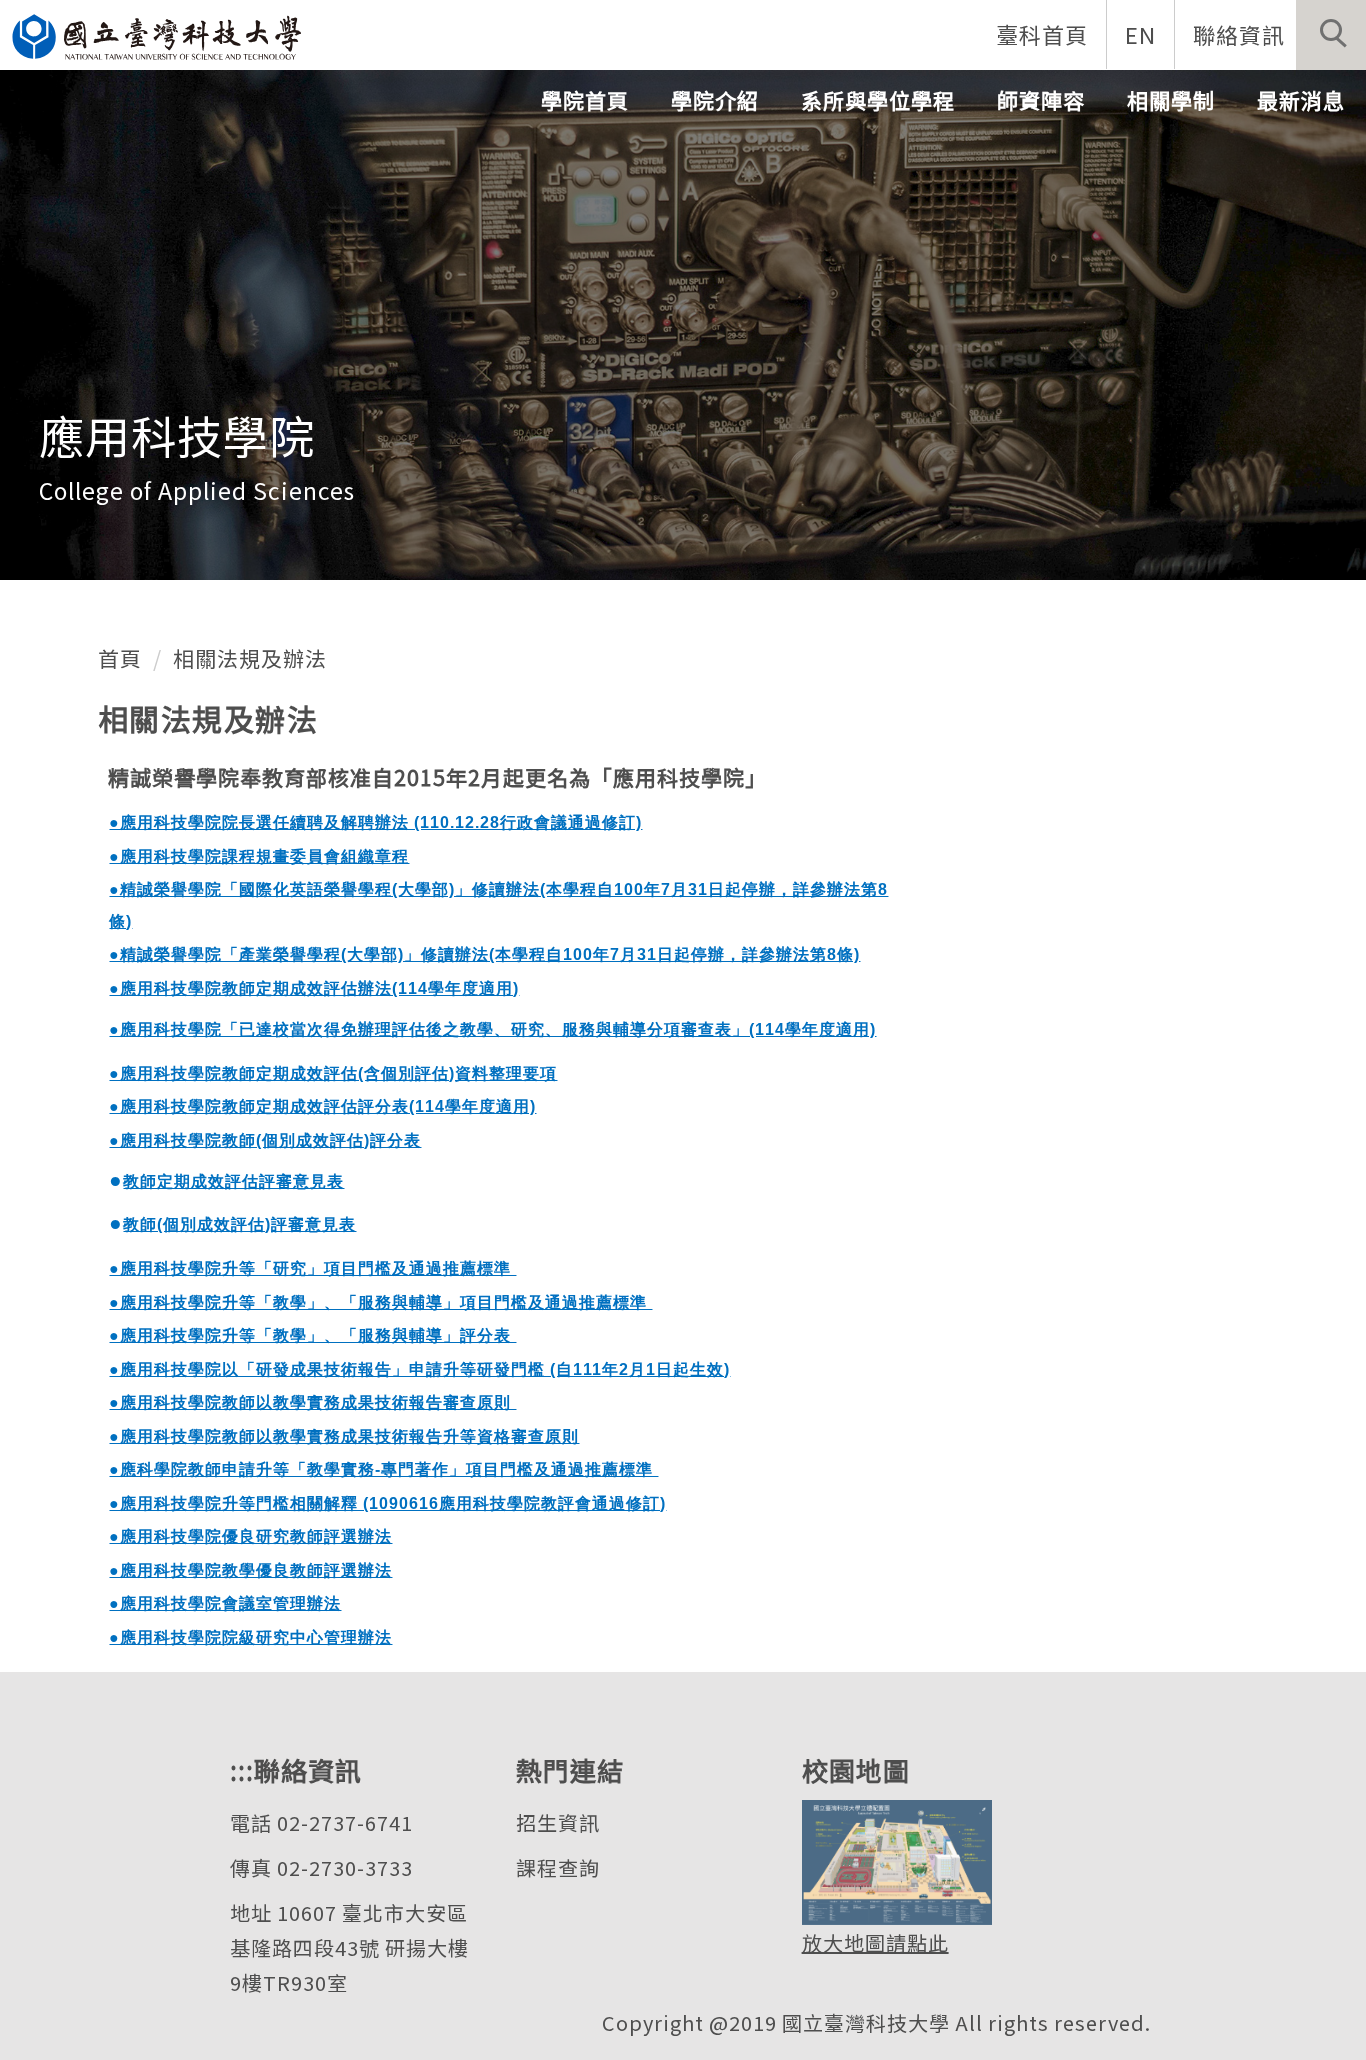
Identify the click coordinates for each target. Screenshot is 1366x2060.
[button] (1331, 35)
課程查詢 (558, 1867)
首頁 (120, 658)
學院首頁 (585, 100)
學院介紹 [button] (715, 100)
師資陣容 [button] (1041, 100)
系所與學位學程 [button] (878, 100)
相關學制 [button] (1171, 100)
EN (1140, 34)
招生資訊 (558, 1822)
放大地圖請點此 (875, 1942)
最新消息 (1301, 100)
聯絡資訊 (1239, 34)
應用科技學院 (177, 434)
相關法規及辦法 (250, 658)
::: (242, 1769)
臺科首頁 (1042, 34)
